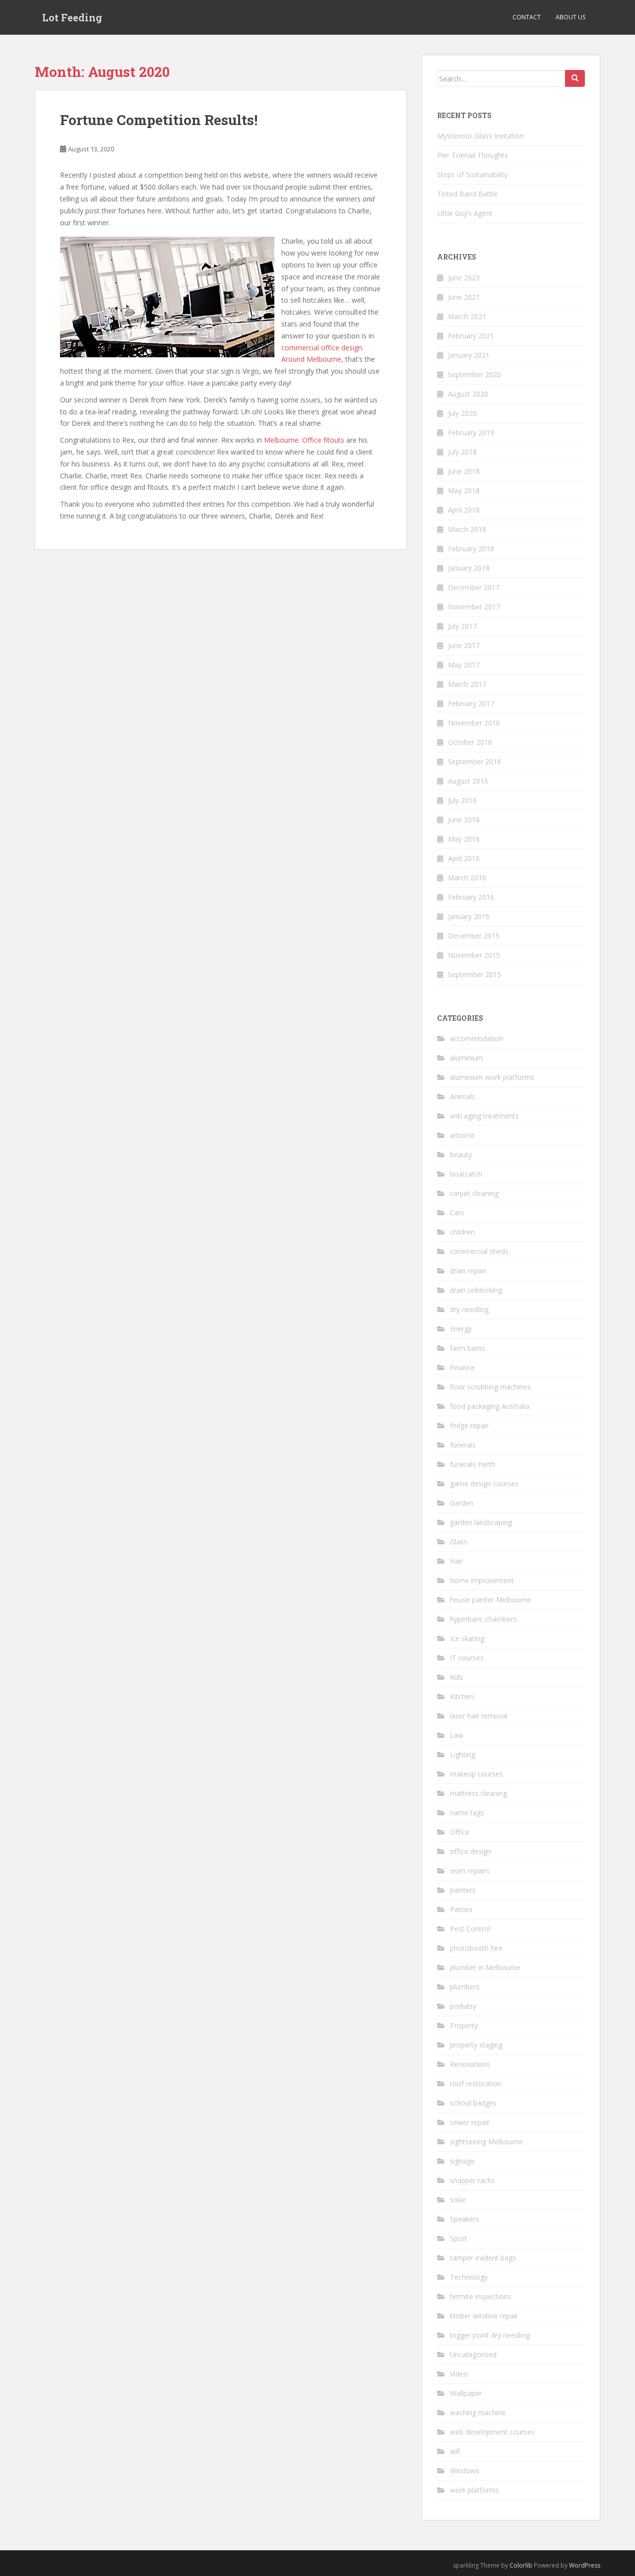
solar (458, 2200)
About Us (571, 17)
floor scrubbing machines (490, 1387)
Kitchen (462, 1696)
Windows (465, 2471)
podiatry (463, 2006)
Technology (469, 2277)
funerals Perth (473, 1464)
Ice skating (467, 1638)
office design (471, 1851)
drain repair (468, 1271)
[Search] (575, 78)
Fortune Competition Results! (159, 120)
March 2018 (467, 529)
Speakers (465, 2219)
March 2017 (467, 684)
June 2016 (464, 820)
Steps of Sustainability (472, 174)
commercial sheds (479, 1251)
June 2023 (464, 278)
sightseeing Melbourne (486, 2142)
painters (463, 1890)
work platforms (475, 2490)
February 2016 (471, 897)
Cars (457, 1213)
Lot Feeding (72, 17)
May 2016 (464, 839)
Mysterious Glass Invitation (480, 136)
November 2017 (474, 607)
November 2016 (474, 723)
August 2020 (468, 394)
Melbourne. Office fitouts (304, 440)
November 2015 (474, 955)
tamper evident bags (483, 2258)
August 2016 (468, 781)
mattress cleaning (478, 1793)
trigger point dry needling (490, 2335)
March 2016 (467, 878)
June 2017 (464, 645)
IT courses (467, 1658)
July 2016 (462, 800)
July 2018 (462, 452)
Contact (527, 17)
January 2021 (469, 355)
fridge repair (469, 1425)
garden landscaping (481, 1522)
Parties (461, 1909)
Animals (463, 1096)
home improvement (482, 1580)
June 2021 (464, 297)
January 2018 (469, 568)
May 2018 (464, 491)
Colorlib (521, 2565)
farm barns (468, 1348)
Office (460, 1832)
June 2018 (464, 471)
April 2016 (464, 858)
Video (459, 2374)
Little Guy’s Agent (465, 213)
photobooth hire (476, 1948)
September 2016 (475, 761)
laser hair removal (479, 1716)
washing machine (478, 2412)
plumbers (465, 1987)
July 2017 (462, 626)
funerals (463, 1445)
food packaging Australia (490, 1406)
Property (464, 2025)
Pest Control (470, 1929)
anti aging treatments (484, 1116)
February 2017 (471, 703)
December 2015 (474, 936)
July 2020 (462, 413)
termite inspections (481, 2296)
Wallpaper (466, 2393)
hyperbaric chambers (483, 1619)
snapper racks (472, 2180)
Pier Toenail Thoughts (473, 155)
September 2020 (475, 374)
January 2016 (469, 916)
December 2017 (474, 587)
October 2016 (470, 742)
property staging (476, 2045)
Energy (461, 1329)
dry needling (469, 1309)
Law (457, 1735)
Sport (459, 2238)
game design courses (484, 1484)
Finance (462, 1367)
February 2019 (471, 432)
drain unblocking (476, 1290)
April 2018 (464, 510)
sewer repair (470, 2122)
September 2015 (475, 974)
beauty (461, 1155)
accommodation (476, 1038)
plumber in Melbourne (485, 1967)
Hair (456, 1561)
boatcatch (466, 1174)
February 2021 (471, 336)
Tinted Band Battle (467, 194)
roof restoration (476, 2083)
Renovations (470, 2064)
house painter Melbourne (490, 1600)
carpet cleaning (474, 1193)
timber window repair (484, 2316)
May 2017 (464, 665)
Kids (457, 1677)
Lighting (463, 1754)
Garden (462, 1503)
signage (462, 2161)
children (462, 1232)
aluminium (467, 1058)
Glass (459, 1542)
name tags (467, 1813)
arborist (462, 1135)
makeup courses (476, 1774)
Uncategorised (473, 2354)
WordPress (585, 2565)
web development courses (492, 2432)
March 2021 (467, 316)
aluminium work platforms (492, 1077)
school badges (473, 2103)
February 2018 (471, 549)
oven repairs (470, 1871)
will (455, 2451)
